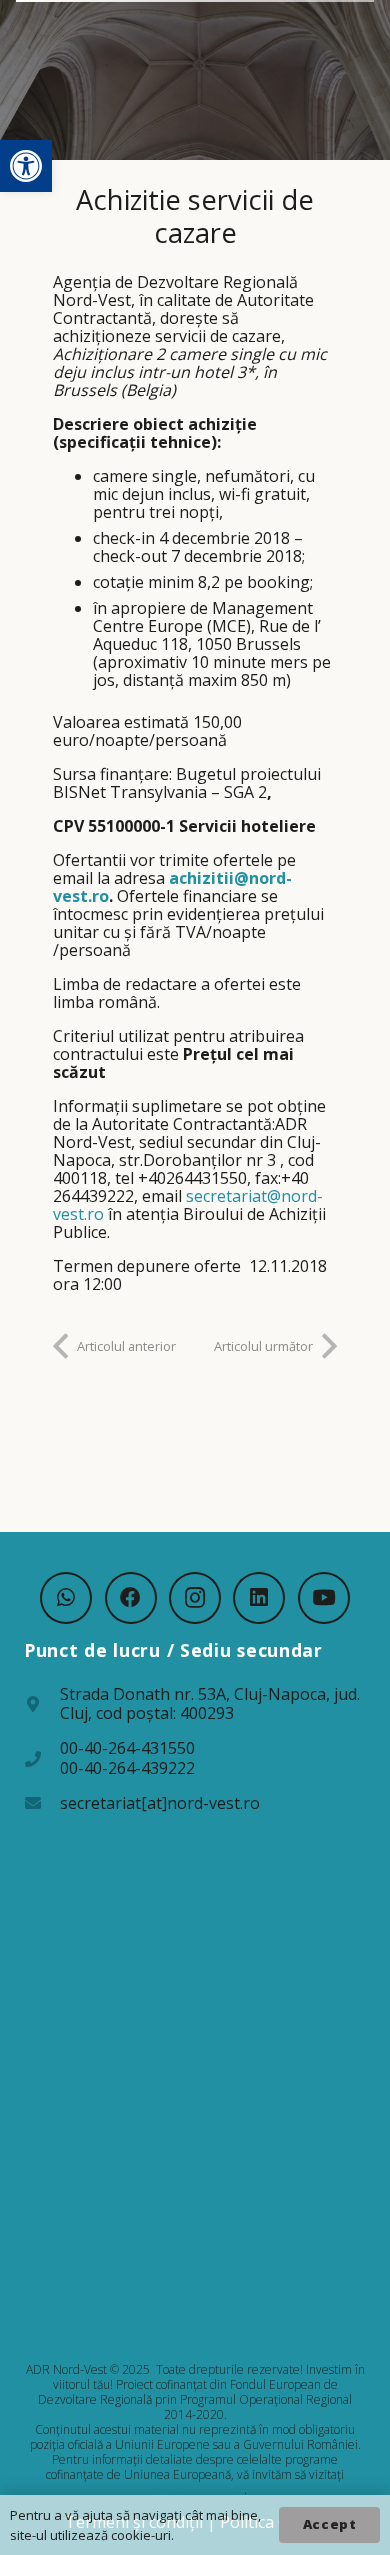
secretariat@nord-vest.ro (188, 1205)
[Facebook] (131, 1598)
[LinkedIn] (259, 1598)
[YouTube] (324, 1598)
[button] (26, 166)
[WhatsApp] (66, 1598)
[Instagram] (195, 1598)
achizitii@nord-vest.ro (172, 887)
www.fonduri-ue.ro (194, 2489)
